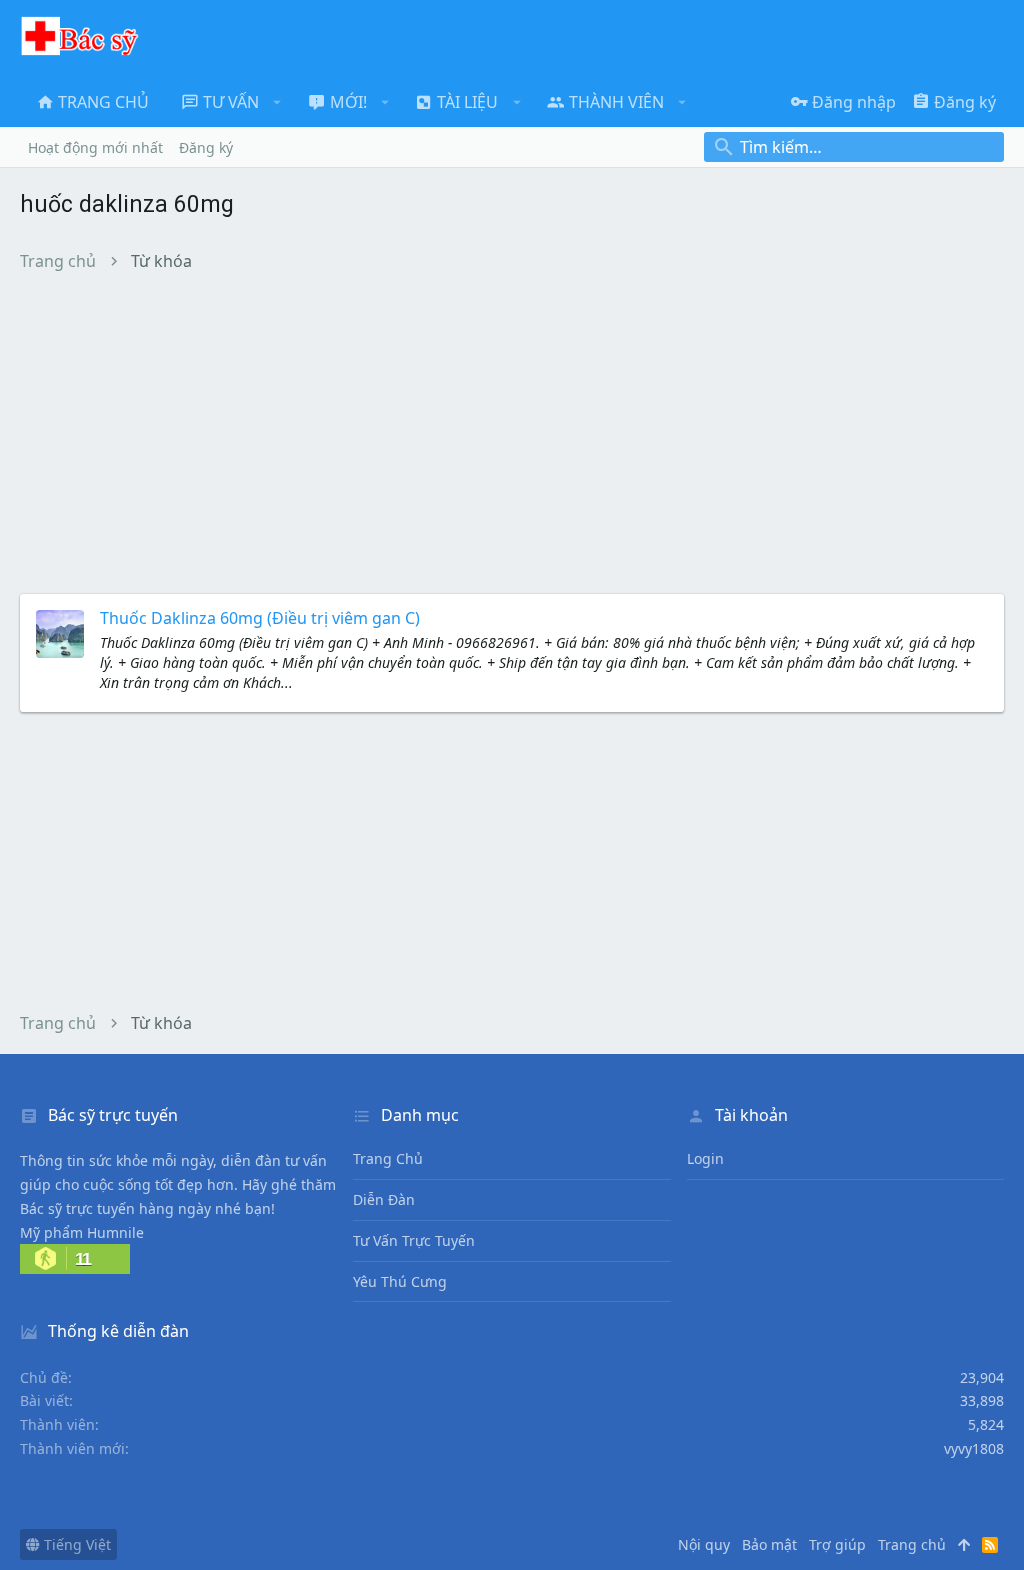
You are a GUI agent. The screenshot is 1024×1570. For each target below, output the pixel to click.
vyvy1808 (974, 1448)
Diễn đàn (384, 1199)
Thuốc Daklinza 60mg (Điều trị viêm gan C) (260, 618)
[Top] (964, 1545)
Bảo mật (769, 1544)
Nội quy (704, 1544)
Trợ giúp (837, 1544)
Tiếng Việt (75, 1544)
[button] (277, 102)
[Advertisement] (512, 432)
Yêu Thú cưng (400, 1281)
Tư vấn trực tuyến (414, 1240)
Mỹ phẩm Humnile (82, 1232)
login (705, 1158)
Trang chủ (388, 1158)
